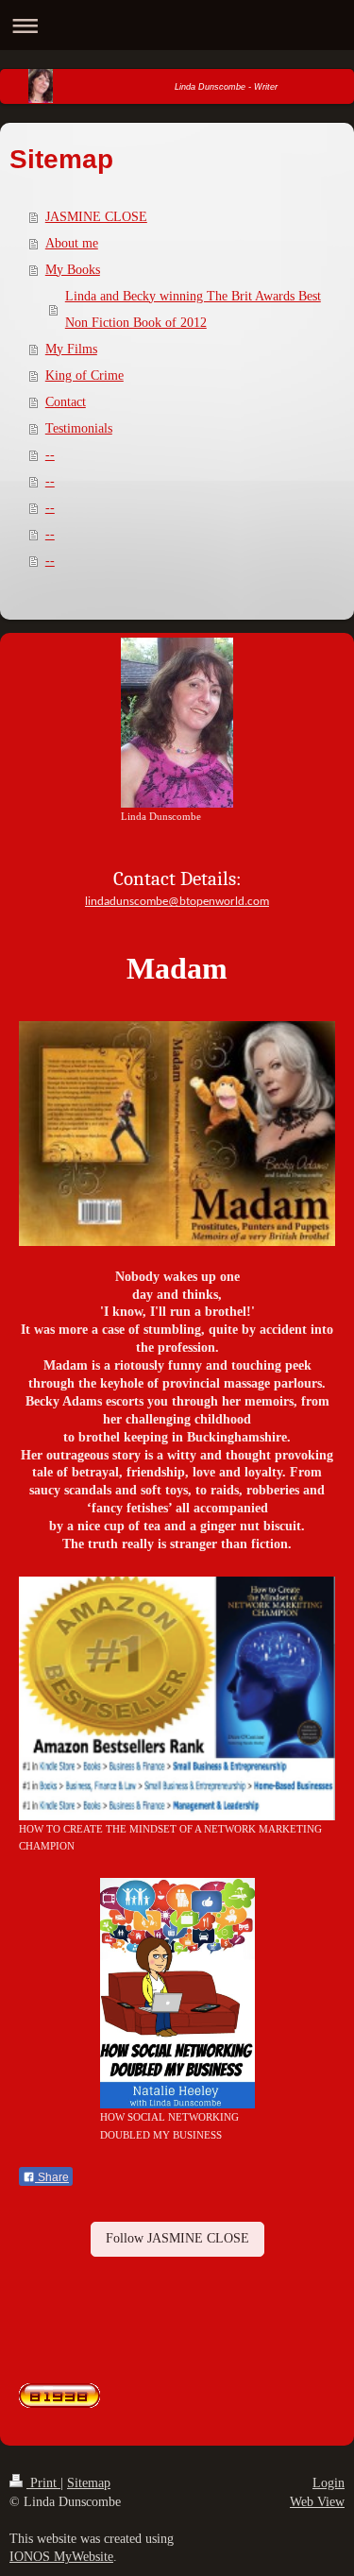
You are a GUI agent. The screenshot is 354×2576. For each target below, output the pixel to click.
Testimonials (79, 428)
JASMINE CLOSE (96, 217)
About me (72, 243)
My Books (73, 270)
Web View (317, 2502)
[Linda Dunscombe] (177, 723)
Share (52, 2177)
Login (329, 2483)
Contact (66, 402)
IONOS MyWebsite (61, 2557)
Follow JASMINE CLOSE (177, 2238)
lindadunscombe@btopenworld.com (177, 902)
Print (43, 2483)
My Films (71, 349)
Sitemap (89, 2483)
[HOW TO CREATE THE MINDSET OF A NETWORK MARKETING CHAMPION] (177, 1698)
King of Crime (84, 375)
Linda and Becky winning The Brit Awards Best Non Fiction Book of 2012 (193, 309)
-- (50, 455)
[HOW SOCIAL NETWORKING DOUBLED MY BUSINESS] (177, 1993)
